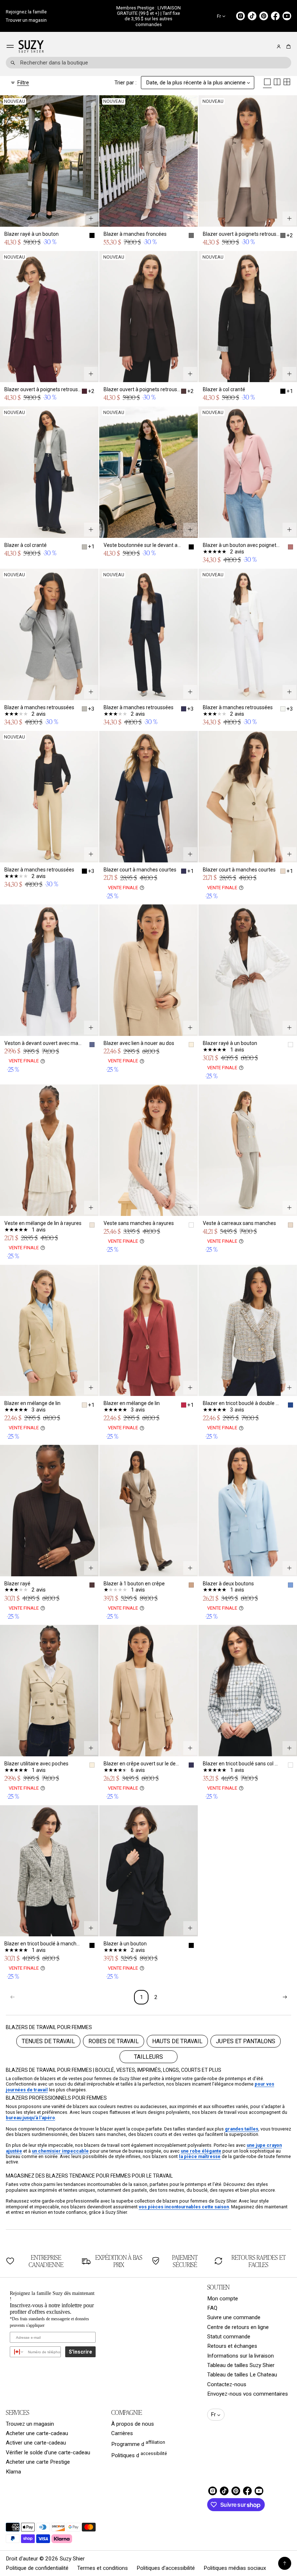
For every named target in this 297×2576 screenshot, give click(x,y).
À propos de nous (133, 2424)
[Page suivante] (285, 1997)
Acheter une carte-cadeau (37, 2433)
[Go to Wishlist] (269, 47)
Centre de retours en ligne (238, 2327)
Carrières (122, 2433)
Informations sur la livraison (240, 2356)
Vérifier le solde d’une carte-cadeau (48, 2452)
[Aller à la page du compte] (279, 47)
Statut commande (229, 2337)
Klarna (13, 2472)
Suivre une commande (234, 2317)
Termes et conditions (103, 2568)
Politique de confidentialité (37, 2568)
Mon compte (223, 2299)
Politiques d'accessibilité (166, 2568)
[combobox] (148, 63)
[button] (287, 47)
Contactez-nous (227, 2384)
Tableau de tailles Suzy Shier (241, 2365)
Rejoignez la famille (26, 12)
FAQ (212, 2308)
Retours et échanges (232, 2346)
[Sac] (287, 47)
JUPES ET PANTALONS (246, 2041)
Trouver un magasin (26, 20)
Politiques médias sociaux (235, 2568)
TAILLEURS (148, 2057)
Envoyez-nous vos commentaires (248, 2394)
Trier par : (126, 83)
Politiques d (139, 2455)
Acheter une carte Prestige (38, 2462)
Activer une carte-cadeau (36, 2443)
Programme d (138, 2443)
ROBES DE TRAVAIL (114, 2041)
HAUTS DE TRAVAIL (177, 2041)
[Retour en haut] (285, 2563)
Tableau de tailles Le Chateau (242, 2375)
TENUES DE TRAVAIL (48, 2041)
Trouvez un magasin (30, 2424)
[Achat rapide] (91, 218)
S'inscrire (80, 2352)
